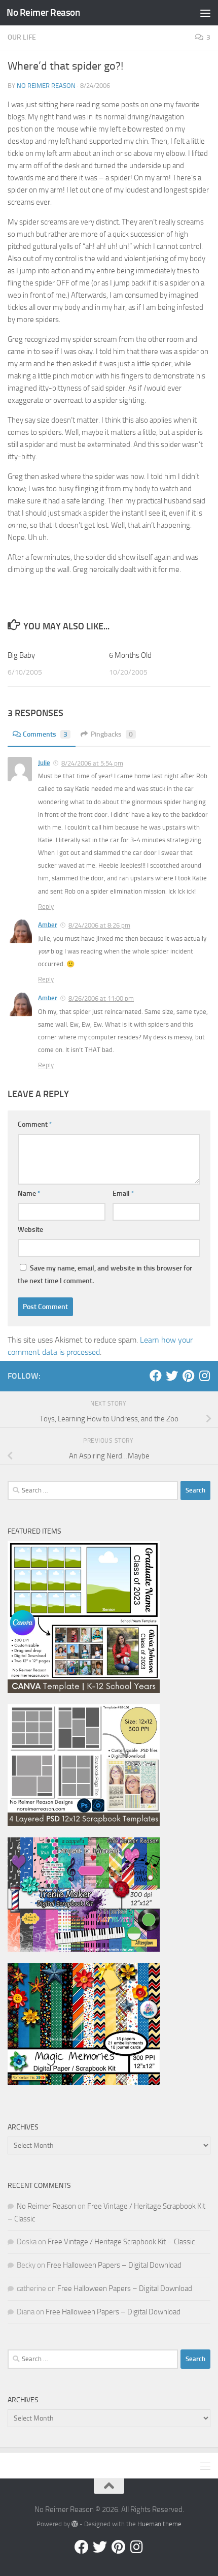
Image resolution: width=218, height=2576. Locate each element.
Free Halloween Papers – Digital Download (114, 2265)
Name (29, 1194)
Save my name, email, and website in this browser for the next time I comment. (105, 1275)
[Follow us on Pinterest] (188, 1376)
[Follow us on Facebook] (156, 1376)
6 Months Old (130, 655)
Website (30, 1230)
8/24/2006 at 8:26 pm (99, 925)
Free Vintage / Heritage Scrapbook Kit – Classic (121, 2242)
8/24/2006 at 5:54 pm (92, 763)
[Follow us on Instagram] (204, 1376)
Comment (35, 1124)
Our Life (22, 37)
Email (123, 1194)
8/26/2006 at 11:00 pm (101, 998)
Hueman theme (159, 2524)
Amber (48, 925)
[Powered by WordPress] (75, 2524)
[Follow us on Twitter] (172, 1376)
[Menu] (205, 13)
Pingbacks (112, 734)
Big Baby (21, 655)
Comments (45, 734)
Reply (46, 907)
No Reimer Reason (43, 12)
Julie (44, 763)
